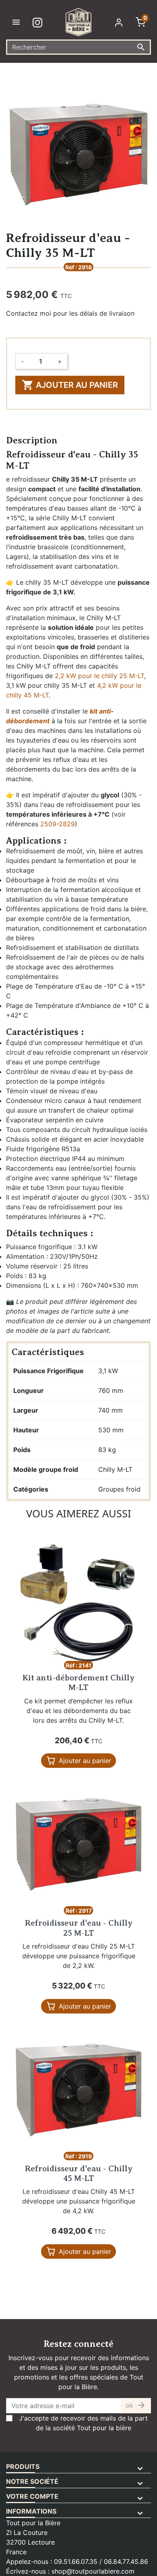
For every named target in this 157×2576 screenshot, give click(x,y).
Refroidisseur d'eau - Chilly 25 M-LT (79, 1928)
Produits (23, 2466)
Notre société (32, 2481)
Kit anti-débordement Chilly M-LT (78, 1683)
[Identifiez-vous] (120, 22)
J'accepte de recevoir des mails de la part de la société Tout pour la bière (83, 2423)
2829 (67, 824)
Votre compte (32, 2496)
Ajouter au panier (70, 385)
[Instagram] (39, 22)
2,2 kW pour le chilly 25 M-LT (99, 676)
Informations (31, 2511)
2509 (48, 824)
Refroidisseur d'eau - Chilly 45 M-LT (79, 2174)
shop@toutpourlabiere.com (93, 2571)
